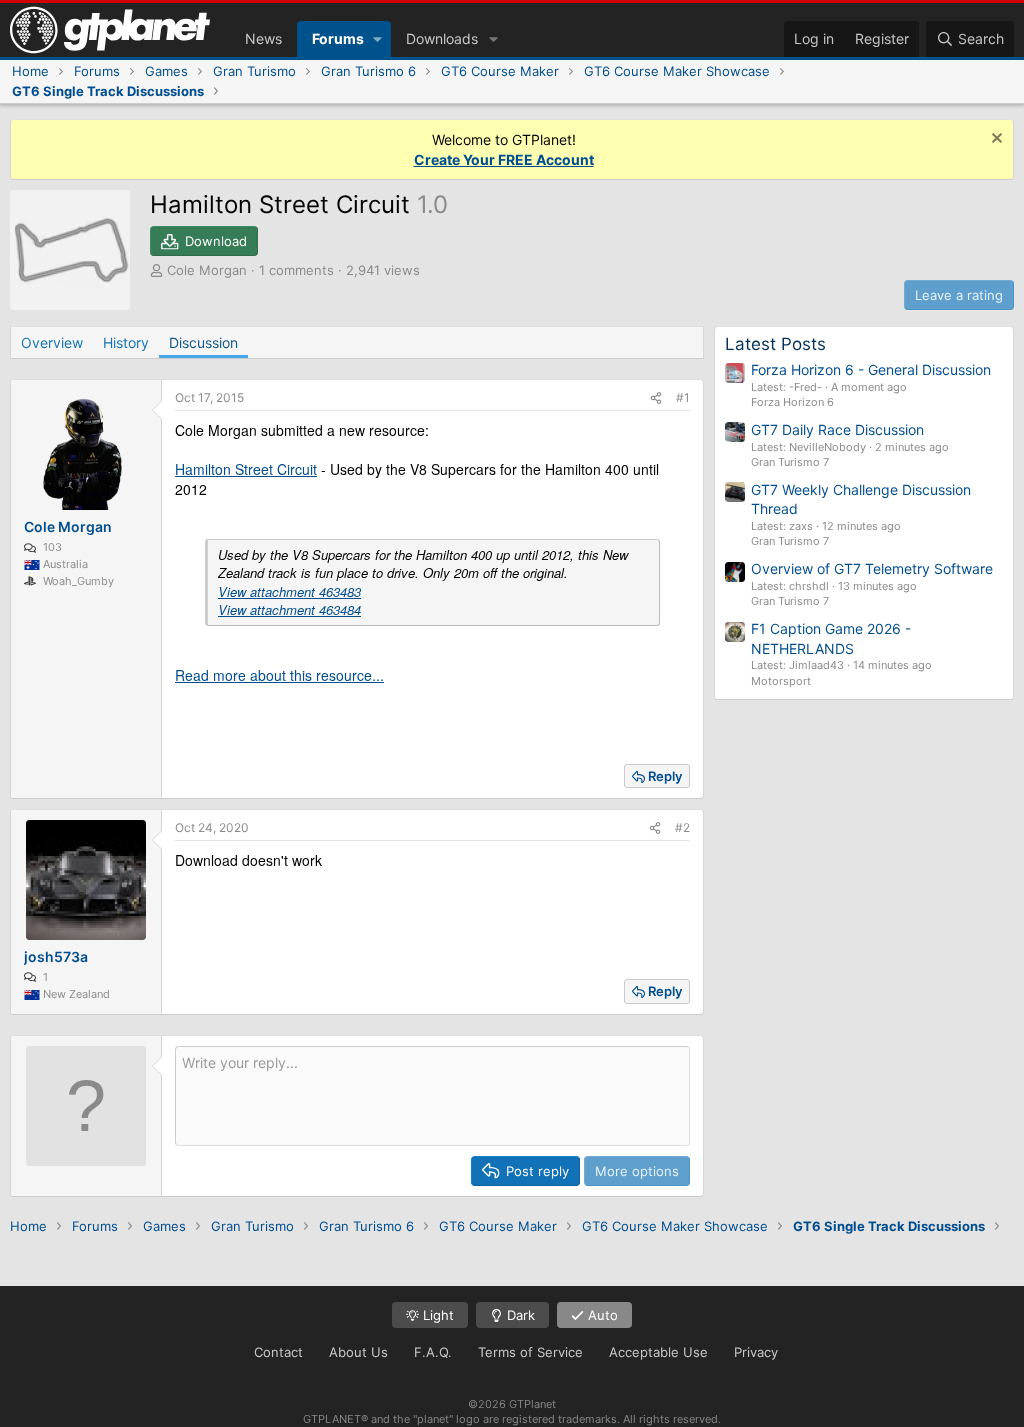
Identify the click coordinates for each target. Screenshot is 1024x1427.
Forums (338, 38)
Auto (601, 1315)
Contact (278, 1352)
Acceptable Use (658, 1352)
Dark (519, 1315)
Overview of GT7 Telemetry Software (872, 568)
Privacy (756, 1352)
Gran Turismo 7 (790, 462)
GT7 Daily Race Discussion (837, 429)
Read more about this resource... (279, 675)
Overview (52, 342)
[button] (377, 39)
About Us (358, 1352)
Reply (665, 776)
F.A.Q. (433, 1352)
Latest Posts (775, 344)
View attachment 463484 (289, 609)
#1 (683, 397)
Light (436, 1315)
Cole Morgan (207, 270)
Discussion (203, 342)
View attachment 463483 (289, 591)
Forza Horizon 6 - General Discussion (871, 369)
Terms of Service (530, 1352)
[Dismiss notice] (994, 140)
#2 (682, 827)
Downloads (442, 38)
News (263, 38)
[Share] (656, 398)
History (126, 342)
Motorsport (781, 681)
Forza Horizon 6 (792, 402)
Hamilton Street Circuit (246, 469)
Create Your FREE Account (504, 159)
